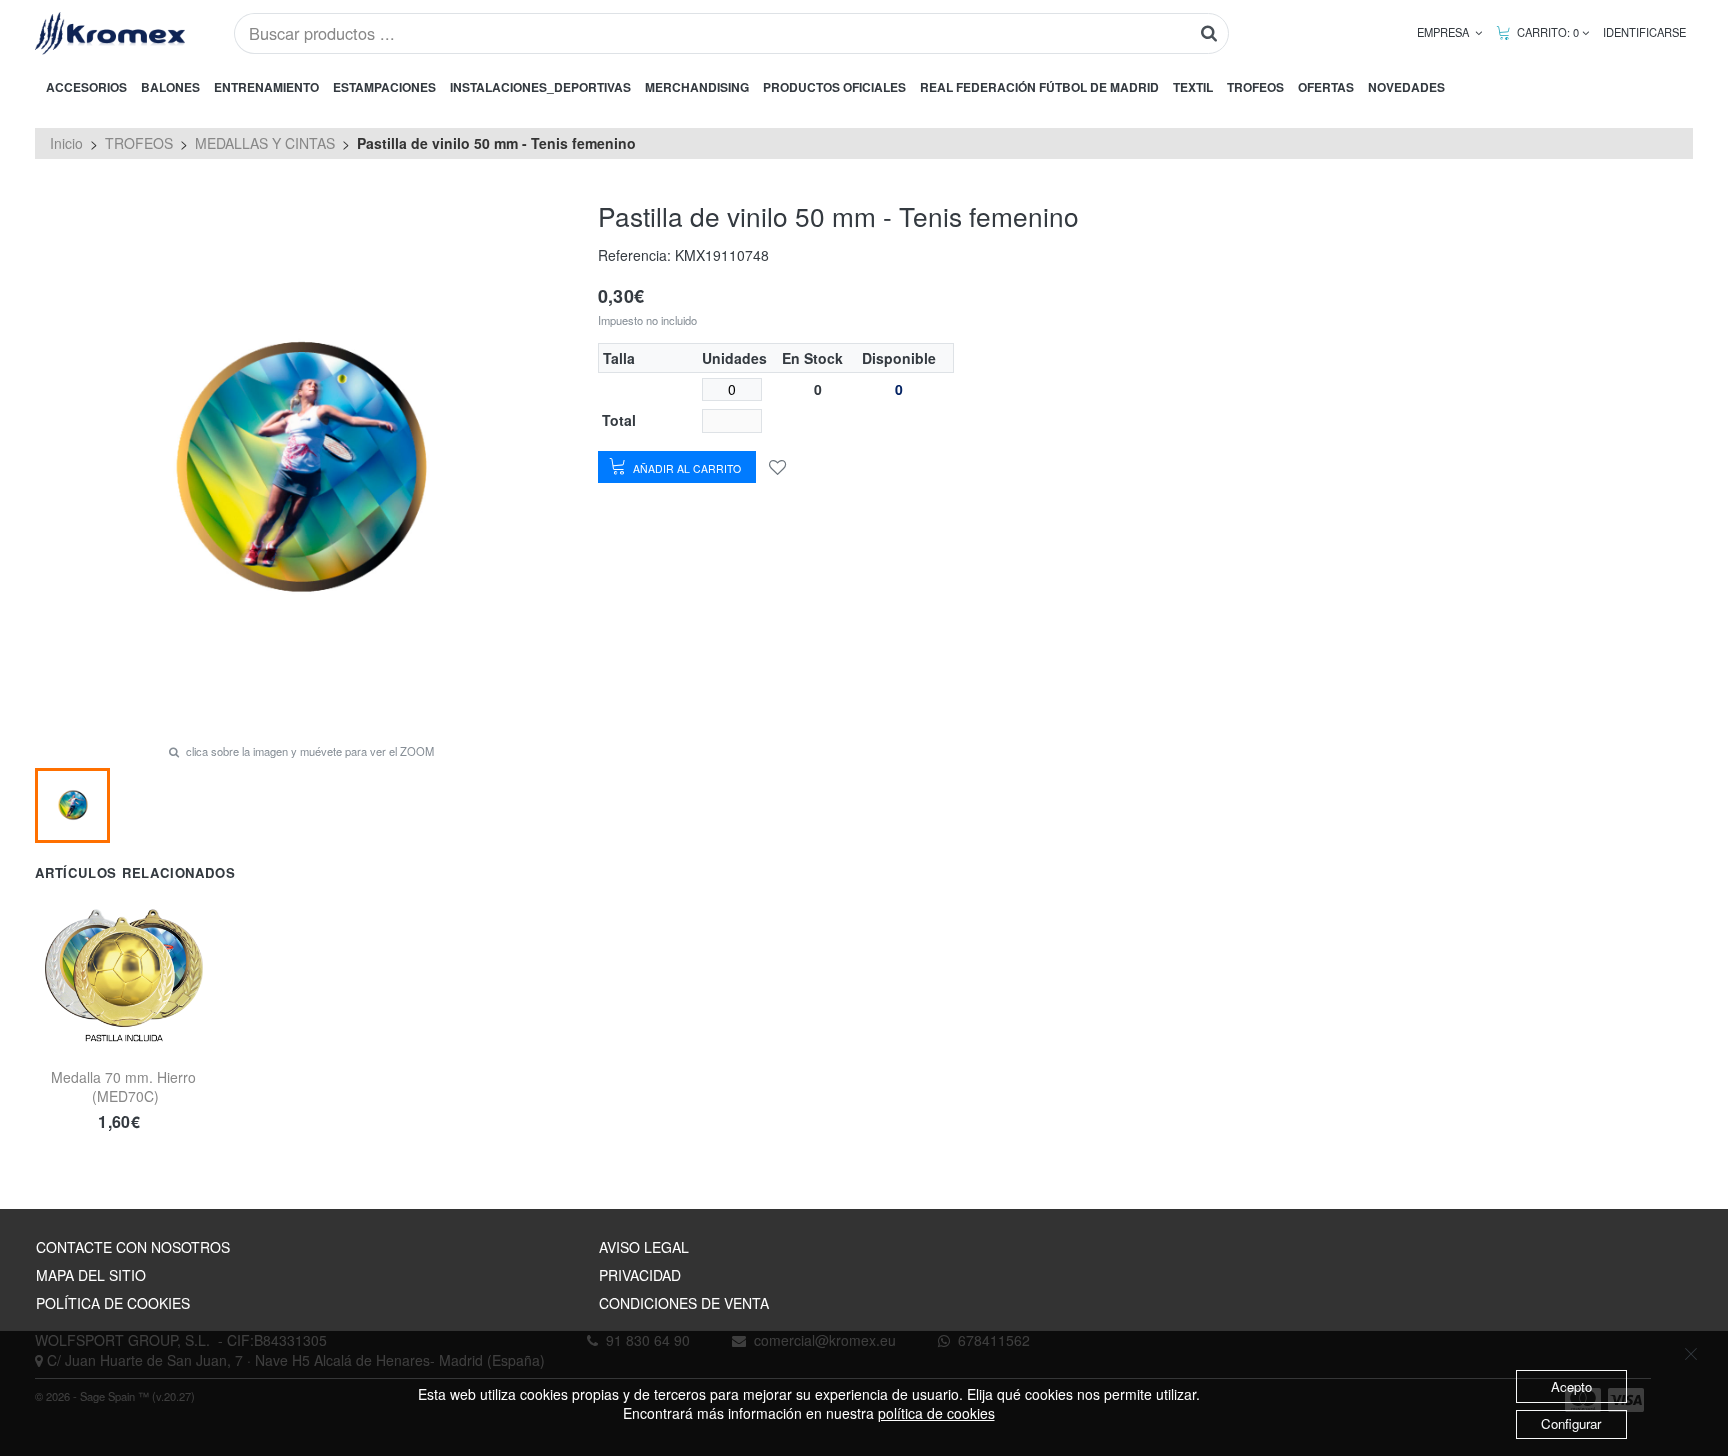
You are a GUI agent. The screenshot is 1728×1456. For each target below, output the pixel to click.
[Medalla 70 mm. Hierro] (124, 968)
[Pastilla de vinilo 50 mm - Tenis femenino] (73, 805)
